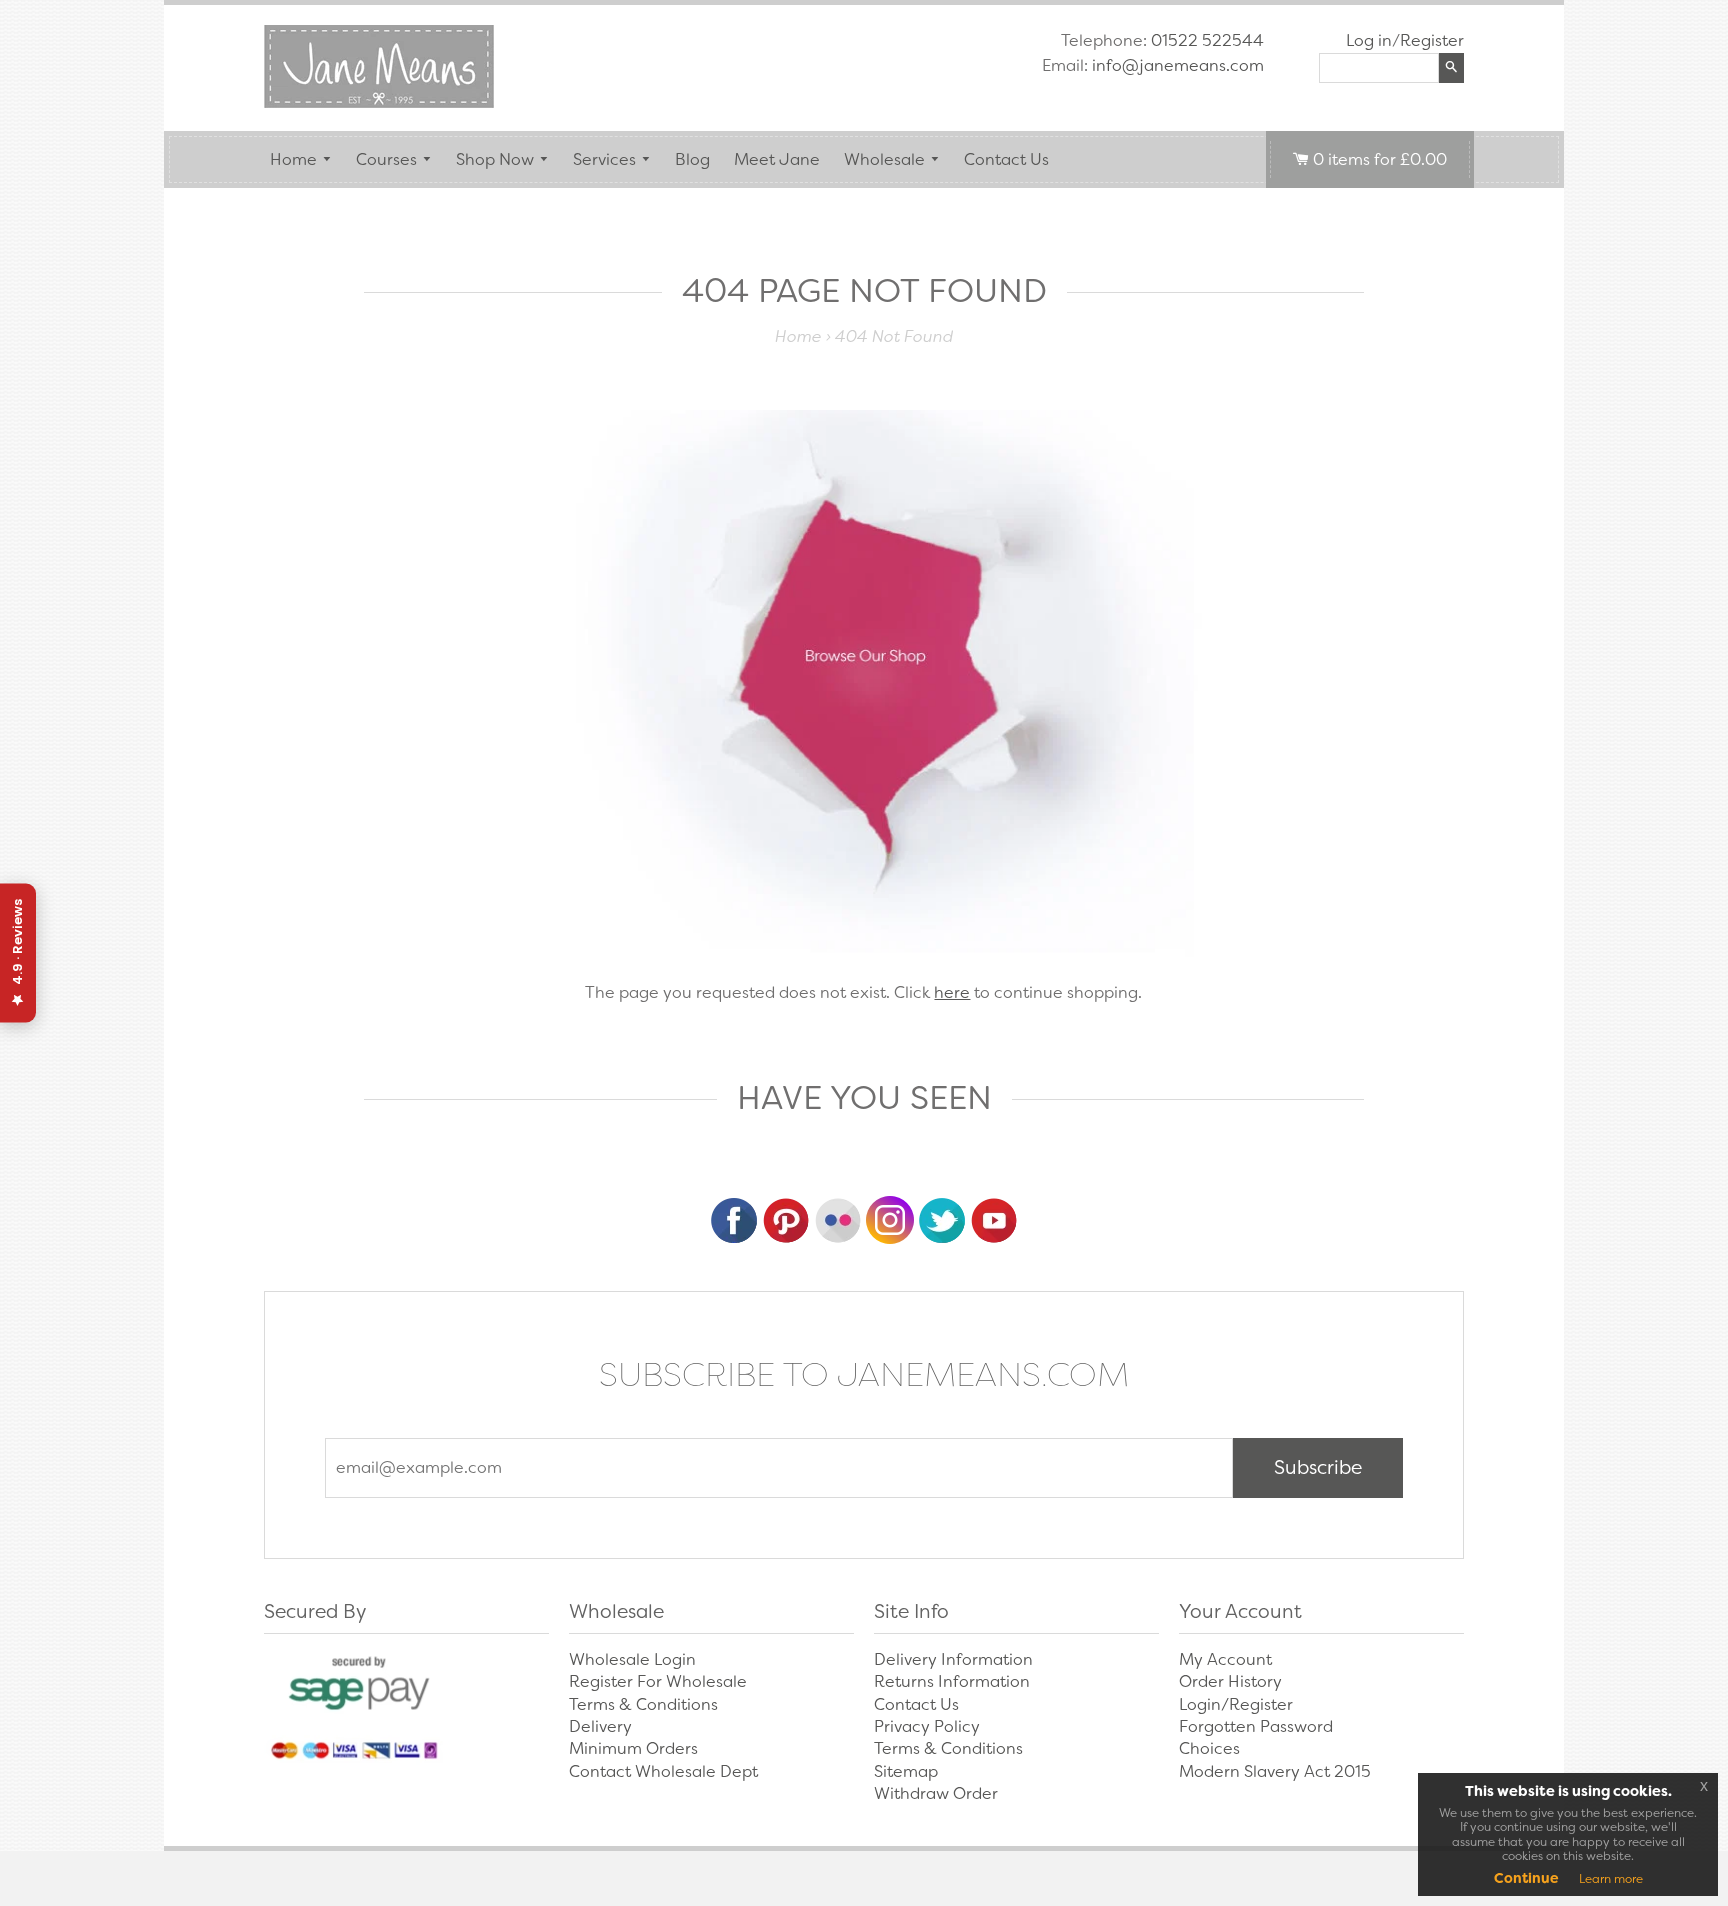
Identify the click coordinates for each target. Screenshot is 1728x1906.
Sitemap (906, 1771)
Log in (1369, 40)
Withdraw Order (936, 1793)
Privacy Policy (927, 1726)
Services (604, 159)
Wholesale (884, 159)
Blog (692, 159)
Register (1432, 40)
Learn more (1611, 1879)
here (952, 992)
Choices (1209, 1748)
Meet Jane (777, 159)
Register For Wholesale (658, 1681)
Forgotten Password (1256, 1726)
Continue (1526, 1878)
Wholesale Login (632, 1659)
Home (293, 159)
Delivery (600, 1726)
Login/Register (1236, 1704)
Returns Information (952, 1681)
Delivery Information (953, 1659)
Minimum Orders (633, 1748)
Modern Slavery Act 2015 (1275, 1771)
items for (1380, 159)
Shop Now (495, 159)
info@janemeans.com (1178, 65)
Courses (386, 159)
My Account (1225, 1659)
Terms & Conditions (643, 1704)
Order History (1230, 1681)
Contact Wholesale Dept (663, 1771)
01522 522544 (1207, 40)
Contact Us (1006, 159)
